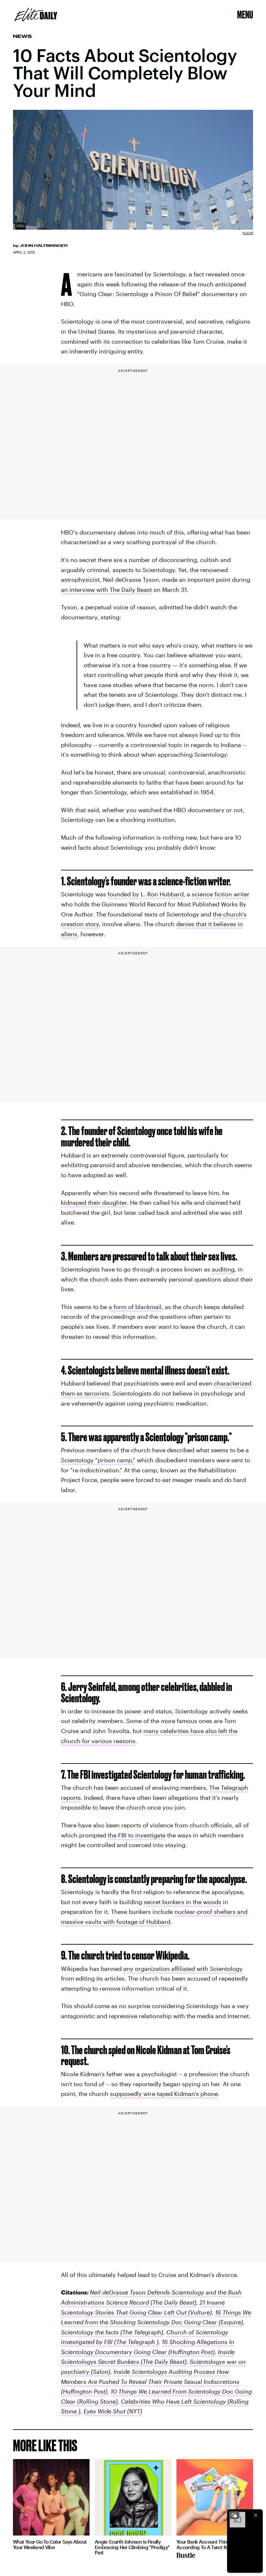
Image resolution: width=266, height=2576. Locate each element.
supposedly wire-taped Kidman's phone (164, 2094)
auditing (223, 1269)
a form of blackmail (135, 1307)
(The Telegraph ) (136, 2342)
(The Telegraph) (141, 2332)
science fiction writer (221, 894)
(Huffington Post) (191, 2352)
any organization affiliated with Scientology (183, 1969)
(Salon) (100, 2372)
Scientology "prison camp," (98, 1460)
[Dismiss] (256, 2515)
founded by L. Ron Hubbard (146, 894)
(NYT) (134, 2411)
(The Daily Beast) (163, 2362)
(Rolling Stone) (97, 2401)
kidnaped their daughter (94, 1202)
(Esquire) (230, 2322)
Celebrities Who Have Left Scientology (173, 2401)
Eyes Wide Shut (105, 2411)
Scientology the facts (90, 2332)
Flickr (248, 233)
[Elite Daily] (36, 15)
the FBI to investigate (137, 1835)
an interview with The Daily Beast (106, 590)
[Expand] (234, 2515)
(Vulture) (199, 2312)
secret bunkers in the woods (182, 1902)
